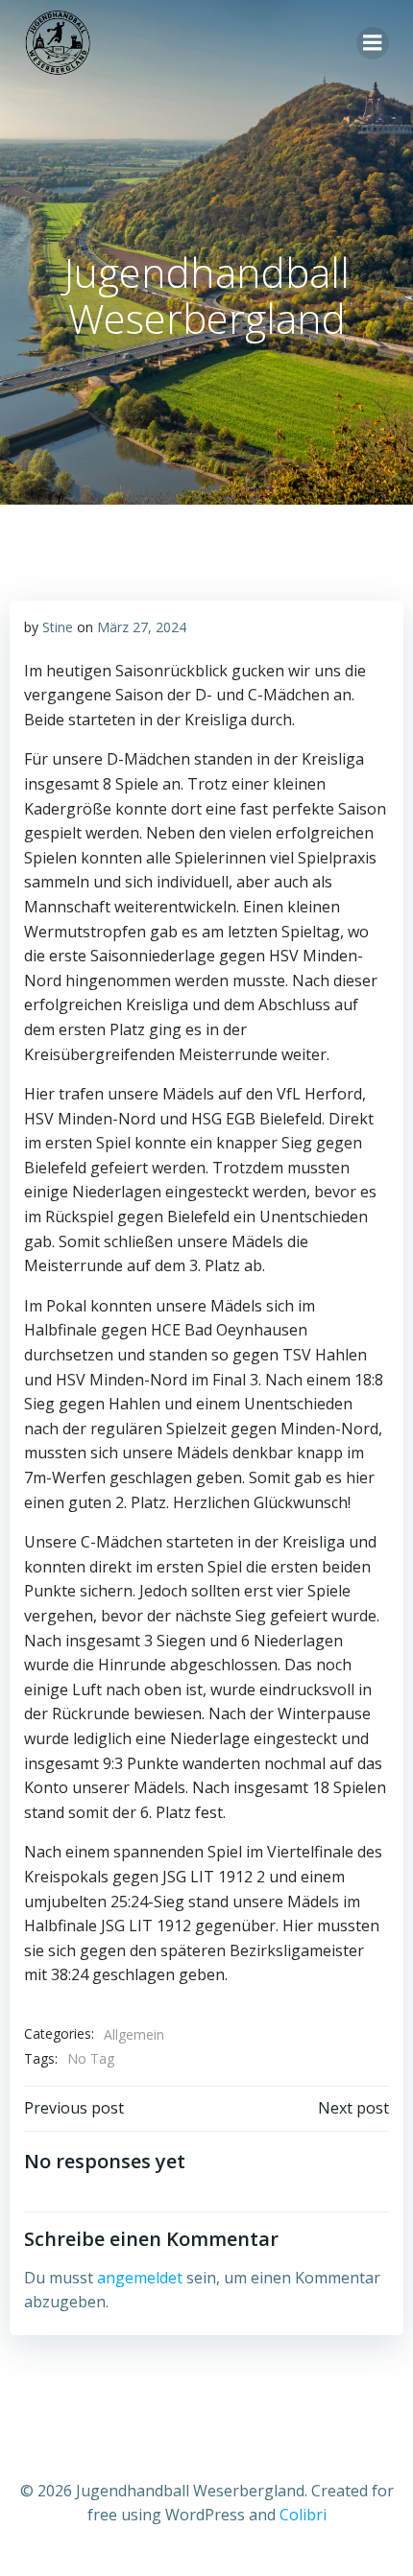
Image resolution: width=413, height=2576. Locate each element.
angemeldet (140, 2278)
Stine (58, 627)
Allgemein (134, 2034)
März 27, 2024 (142, 627)
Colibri (303, 2515)
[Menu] (373, 43)
